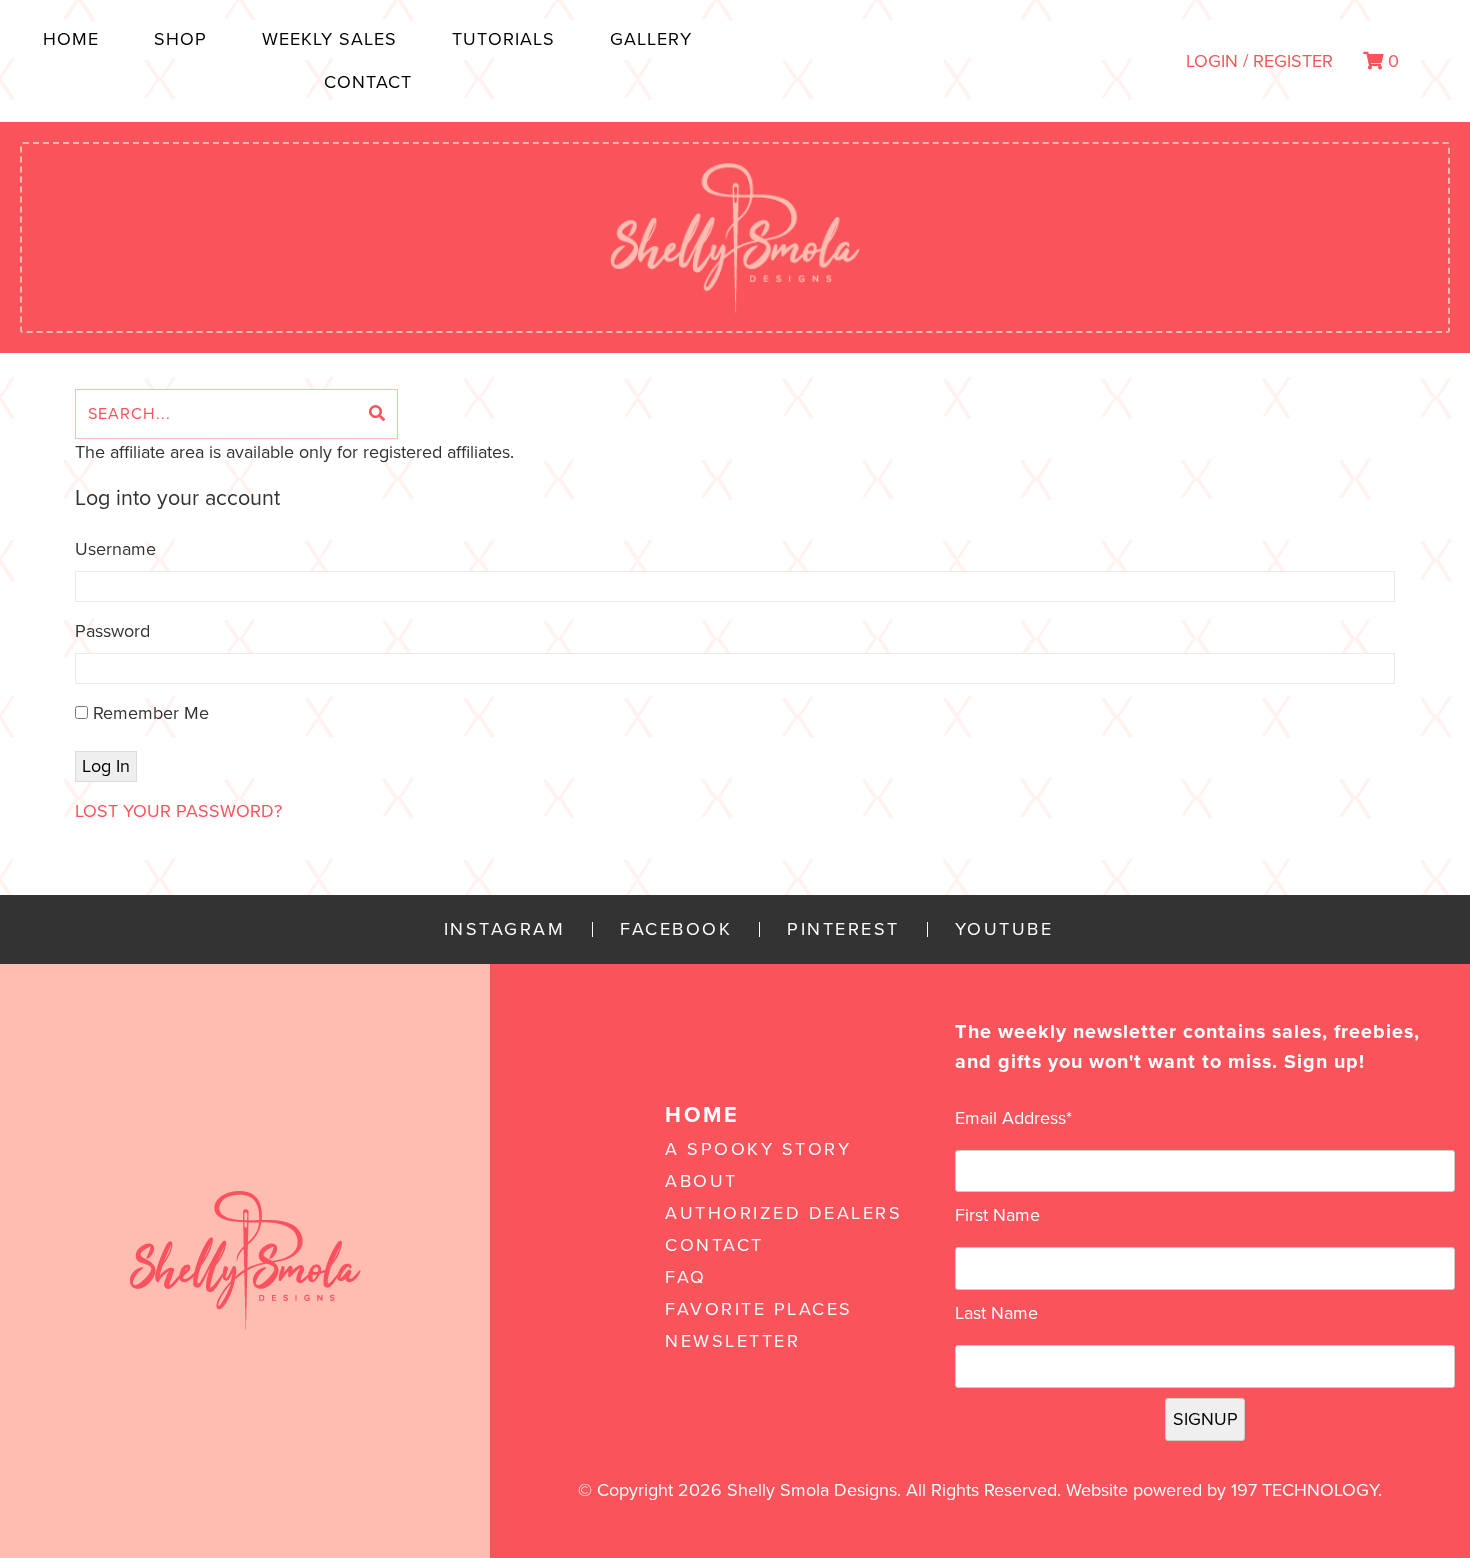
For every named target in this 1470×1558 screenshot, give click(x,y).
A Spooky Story (758, 1149)
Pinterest (843, 929)
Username (115, 549)
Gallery (651, 39)
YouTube (1004, 929)
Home (71, 39)
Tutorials (503, 39)
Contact (368, 82)
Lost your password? (178, 811)
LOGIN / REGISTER (1259, 61)
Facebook (676, 929)
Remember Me (148, 713)
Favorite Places (759, 1309)
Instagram (505, 929)
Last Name (996, 1313)
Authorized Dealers (783, 1213)
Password (112, 631)
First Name (997, 1215)
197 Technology (1304, 1490)
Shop (180, 39)
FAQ (686, 1277)
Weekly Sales (329, 39)
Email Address (1013, 1118)
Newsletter (732, 1341)
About (701, 1181)
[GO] (377, 414)
